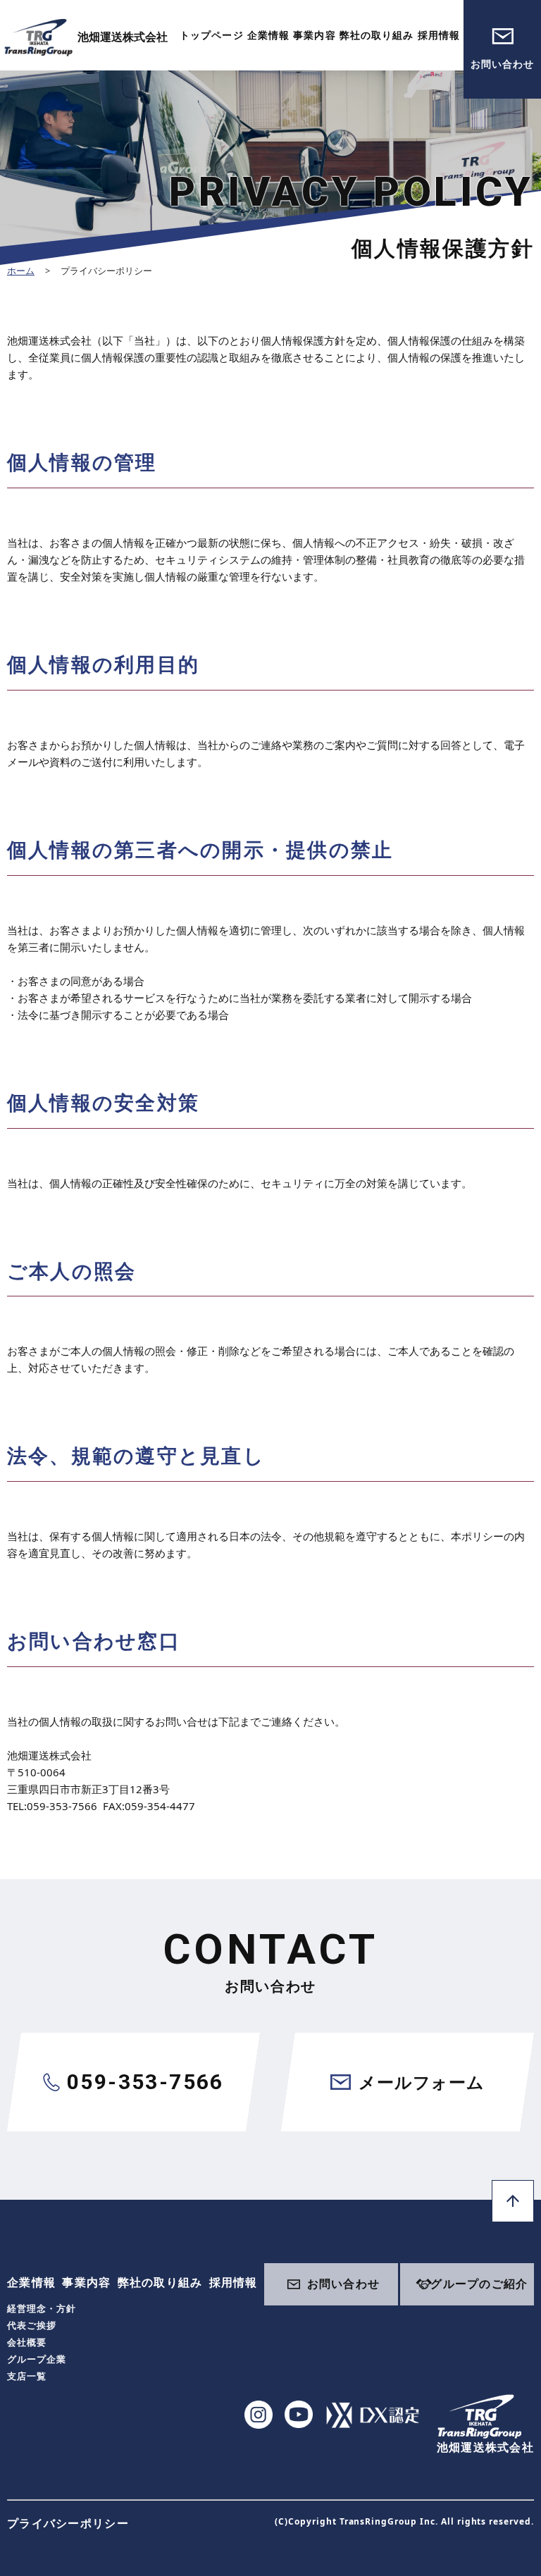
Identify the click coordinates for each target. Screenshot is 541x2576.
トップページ (212, 35)
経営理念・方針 (42, 2308)
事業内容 (314, 35)
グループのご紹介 (479, 2284)
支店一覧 (27, 2376)
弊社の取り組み (377, 35)
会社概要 (27, 2342)
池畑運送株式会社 (123, 37)
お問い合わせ (503, 64)
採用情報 (439, 35)
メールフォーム (421, 2082)
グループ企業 (37, 2359)
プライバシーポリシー (68, 2523)
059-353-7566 (145, 2082)
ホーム (21, 271)
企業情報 (268, 35)
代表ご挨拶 (32, 2325)
